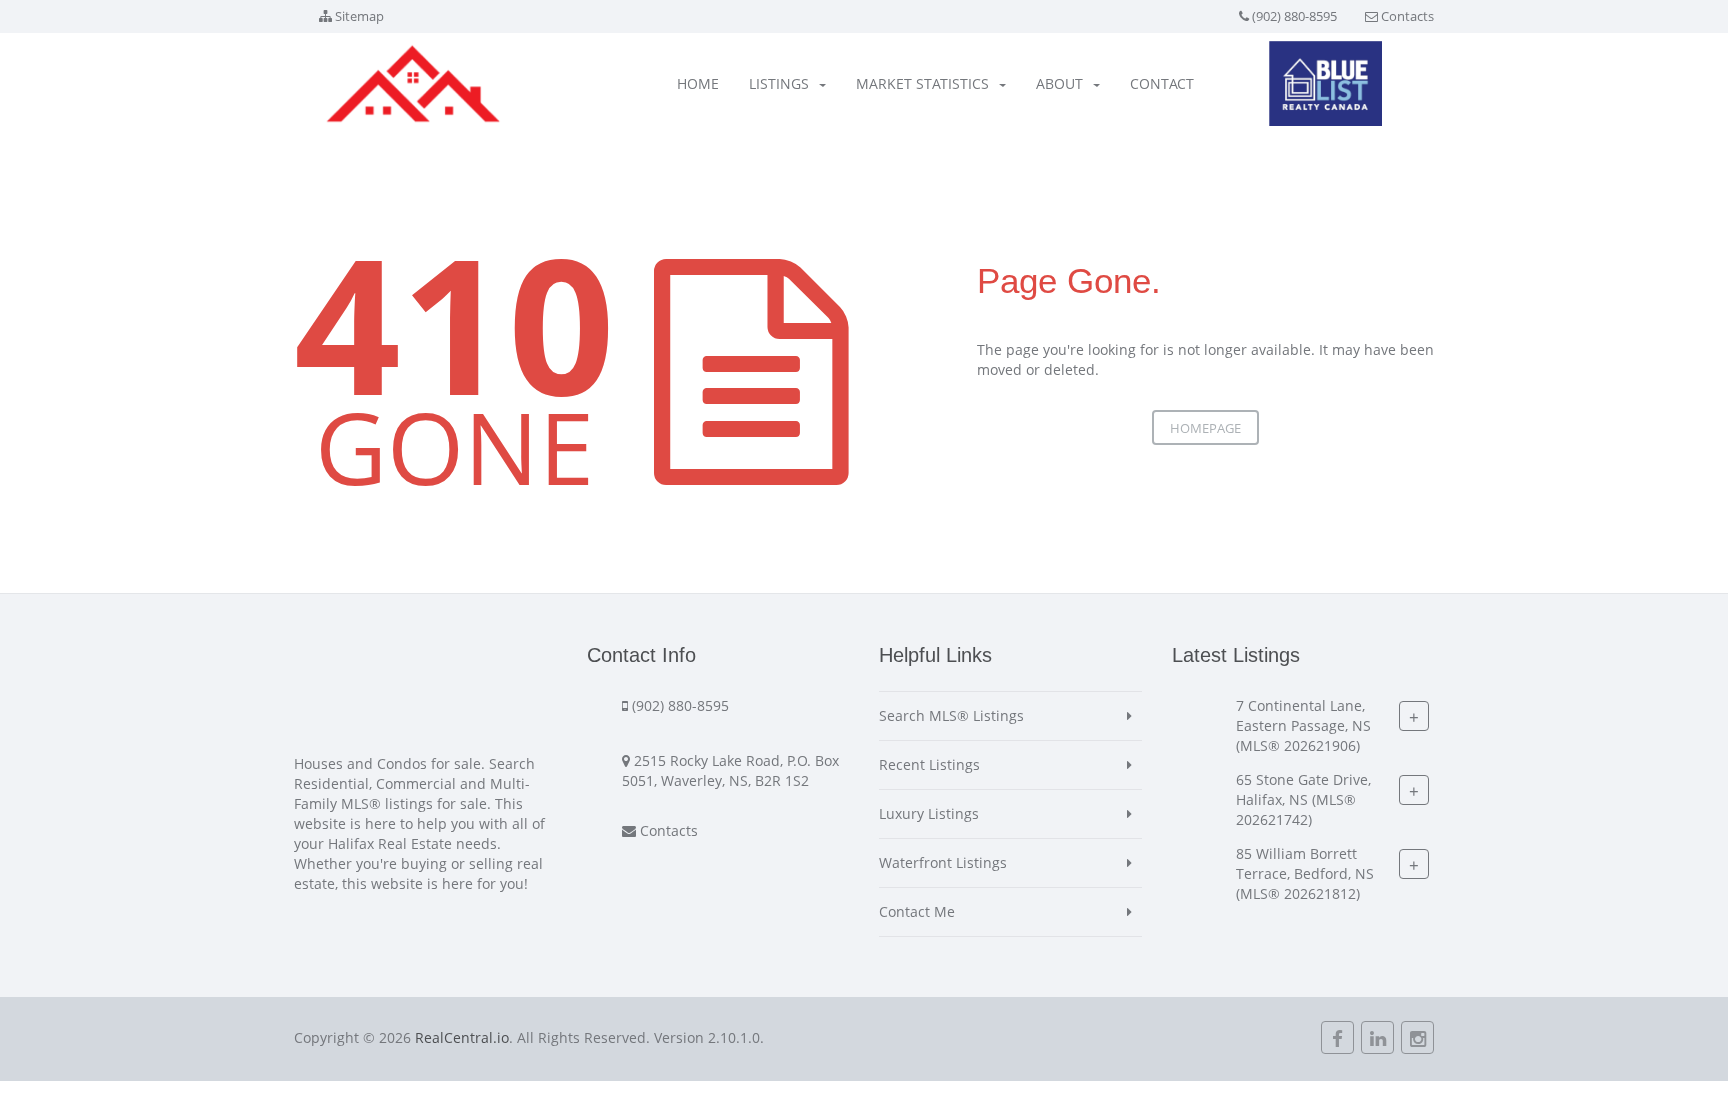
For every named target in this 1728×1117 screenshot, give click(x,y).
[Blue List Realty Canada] (1325, 83)
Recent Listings (929, 764)
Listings (779, 83)
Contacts (1407, 16)
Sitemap (359, 16)
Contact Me (917, 911)
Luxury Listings (929, 813)
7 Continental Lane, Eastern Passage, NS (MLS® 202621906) (1303, 725)
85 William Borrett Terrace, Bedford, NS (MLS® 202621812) (1305, 873)
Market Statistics (922, 83)
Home (698, 83)
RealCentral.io (462, 1037)
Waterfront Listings (943, 862)
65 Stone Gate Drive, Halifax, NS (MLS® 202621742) (1303, 799)
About (1059, 83)
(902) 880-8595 (1294, 16)
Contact (1162, 83)
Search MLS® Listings (951, 715)
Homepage (1205, 428)
